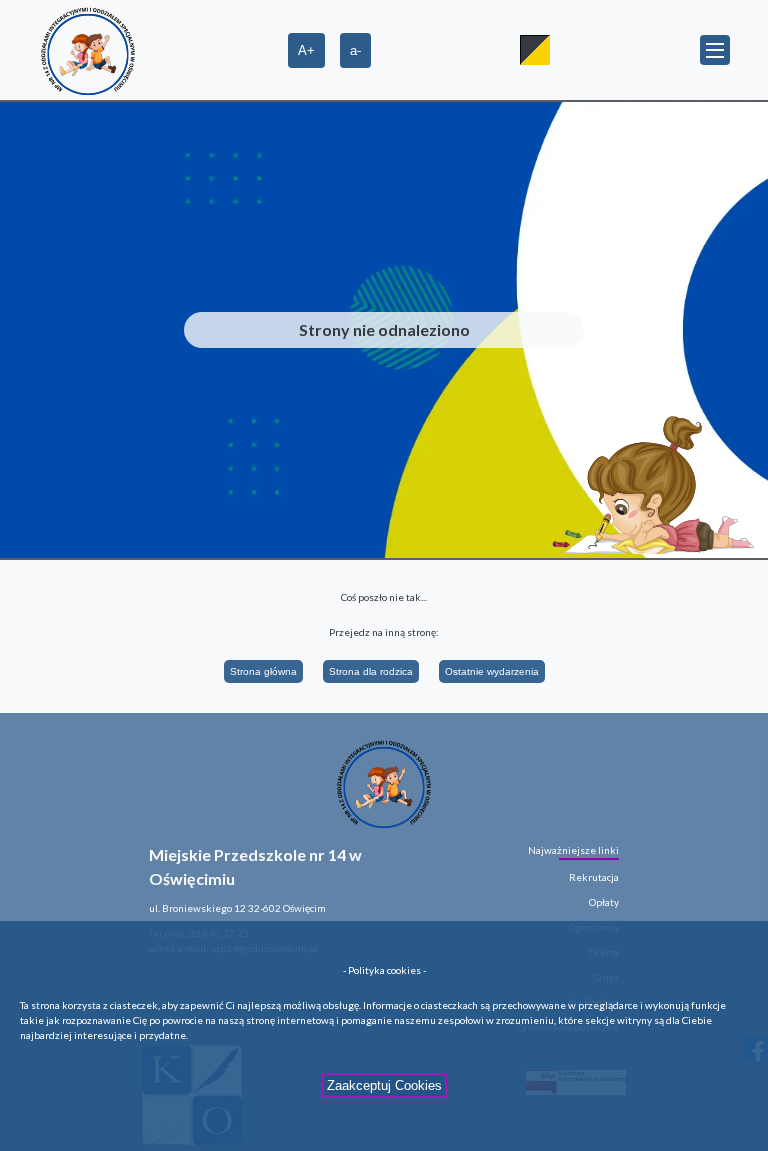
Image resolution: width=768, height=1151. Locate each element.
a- (355, 50)
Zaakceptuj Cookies (384, 1085)
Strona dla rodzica (371, 671)
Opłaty (604, 902)
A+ (306, 50)
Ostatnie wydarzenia (492, 671)
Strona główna (263, 671)
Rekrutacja (594, 877)
